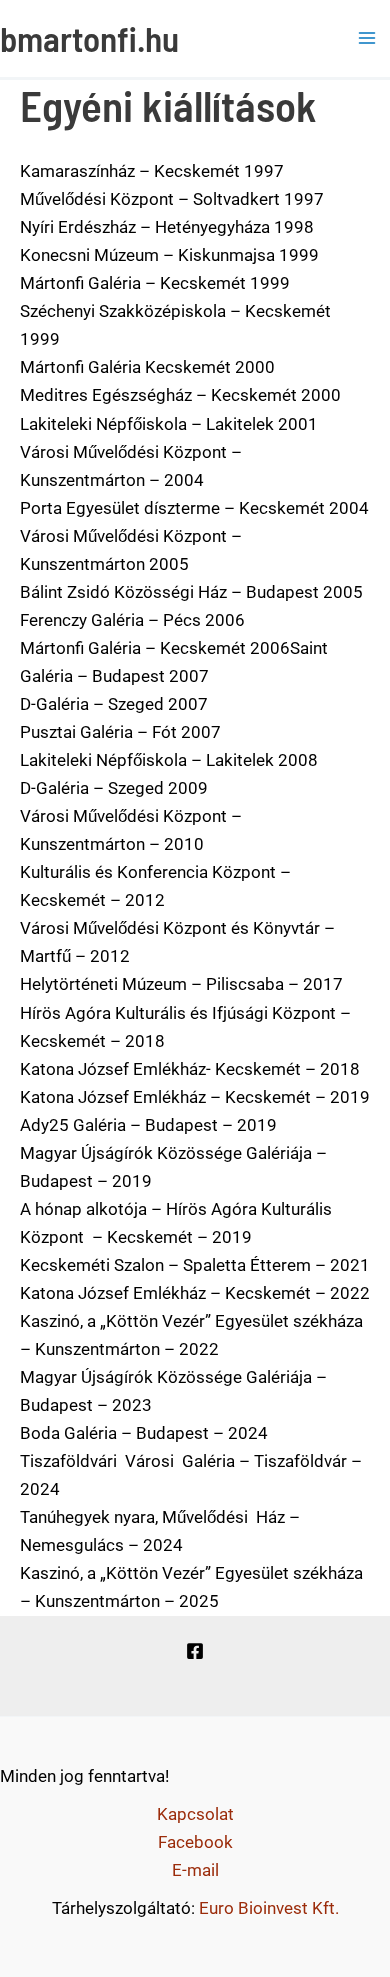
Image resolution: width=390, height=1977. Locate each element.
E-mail (195, 1870)
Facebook (195, 1842)
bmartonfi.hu (89, 38)
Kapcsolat (195, 1814)
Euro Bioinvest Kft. (269, 1908)
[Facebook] (195, 1651)
